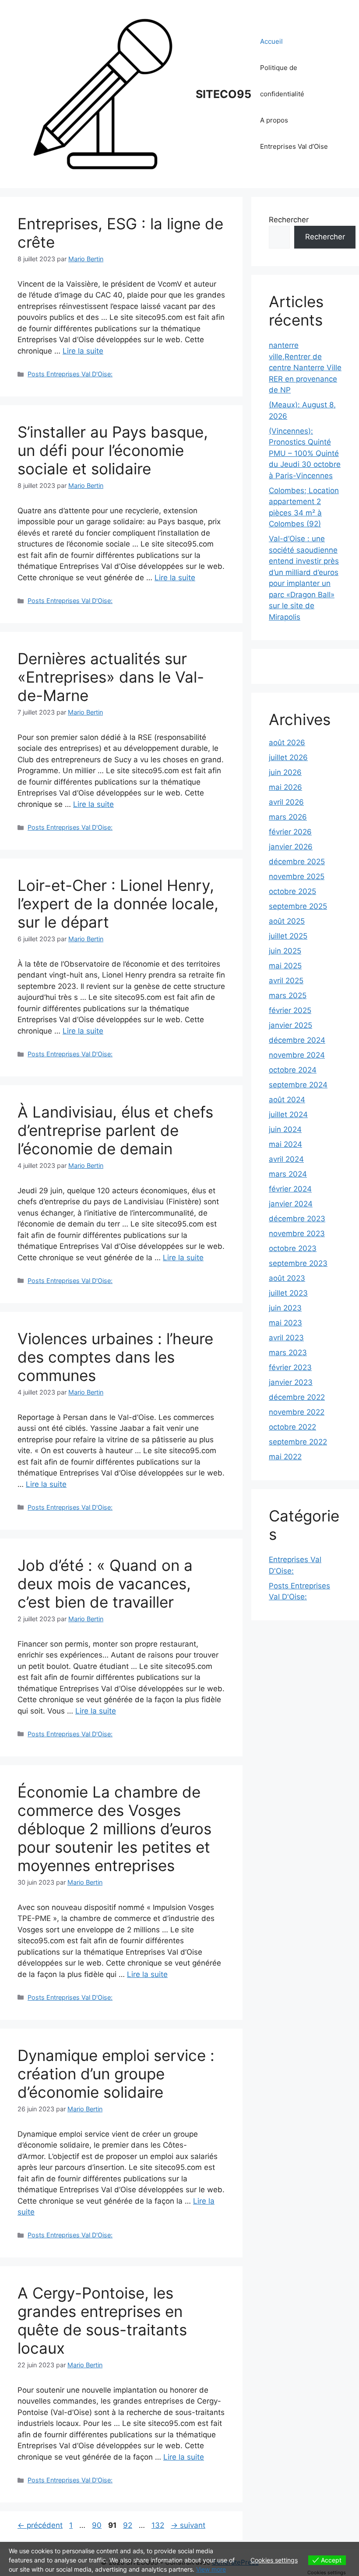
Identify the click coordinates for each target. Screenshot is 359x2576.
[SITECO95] (103, 94)
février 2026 (290, 832)
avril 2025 (286, 981)
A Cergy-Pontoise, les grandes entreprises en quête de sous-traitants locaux (102, 2320)
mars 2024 (288, 1174)
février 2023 (290, 1367)
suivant (188, 2525)
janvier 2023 (291, 1382)
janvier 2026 (291, 847)
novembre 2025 (297, 876)
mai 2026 (285, 787)
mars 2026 (288, 817)
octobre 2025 (292, 891)
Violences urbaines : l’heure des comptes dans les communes (115, 1357)
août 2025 (287, 921)
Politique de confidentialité (282, 81)
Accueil (271, 41)
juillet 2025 (288, 936)
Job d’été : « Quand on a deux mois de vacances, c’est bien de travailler (105, 1584)
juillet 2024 (288, 1115)
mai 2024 (285, 1144)
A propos (274, 120)
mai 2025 (285, 966)
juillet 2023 (288, 1293)
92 (128, 2525)
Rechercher (289, 220)
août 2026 (287, 743)
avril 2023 (286, 1338)
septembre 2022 (298, 1442)
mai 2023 (285, 1323)
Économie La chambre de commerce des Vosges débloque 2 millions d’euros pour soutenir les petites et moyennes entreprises (114, 1829)
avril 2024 (286, 1159)
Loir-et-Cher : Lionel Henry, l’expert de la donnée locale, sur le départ (118, 904)
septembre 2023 (298, 1263)
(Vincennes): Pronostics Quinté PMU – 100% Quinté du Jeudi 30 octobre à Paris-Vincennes (305, 453)
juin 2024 (285, 1129)
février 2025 (290, 1010)
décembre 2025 (297, 862)
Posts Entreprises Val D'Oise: (70, 374)
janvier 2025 (290, 1025)
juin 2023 (285, 1308)
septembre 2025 (298, 906)
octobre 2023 (293, 1248)
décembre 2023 (297, 1219)
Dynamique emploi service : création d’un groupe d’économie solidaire (116, 2074)
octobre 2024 (293, 1070)
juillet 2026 (288, 757)
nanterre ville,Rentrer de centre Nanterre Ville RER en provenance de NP (305, 368)
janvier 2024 (291, 1204)
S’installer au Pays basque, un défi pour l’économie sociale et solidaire (113, 450)
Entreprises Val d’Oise (294, 146)
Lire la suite (83, 351)
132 (159, 2525)
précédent (40, 2525)
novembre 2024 (297, 1055)
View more (211, 2569)
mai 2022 (285, 1457)
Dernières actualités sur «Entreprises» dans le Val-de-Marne (111, 677)
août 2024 (287, 1100)
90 (98, 2525)
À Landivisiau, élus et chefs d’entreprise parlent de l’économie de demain (115, 1130)
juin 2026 (285, 772)
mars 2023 (288, 1353)
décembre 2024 (297, 1040)
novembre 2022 (297, 1412)
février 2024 (290, 1189)
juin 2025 (285, 951)
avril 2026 (286, 802)
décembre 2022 (297, 1397)
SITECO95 (223, 94)
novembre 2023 (297, 1234)
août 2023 (287, 1278)
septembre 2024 (298, 1085)
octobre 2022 (292, 1427)
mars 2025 (288, 995)
